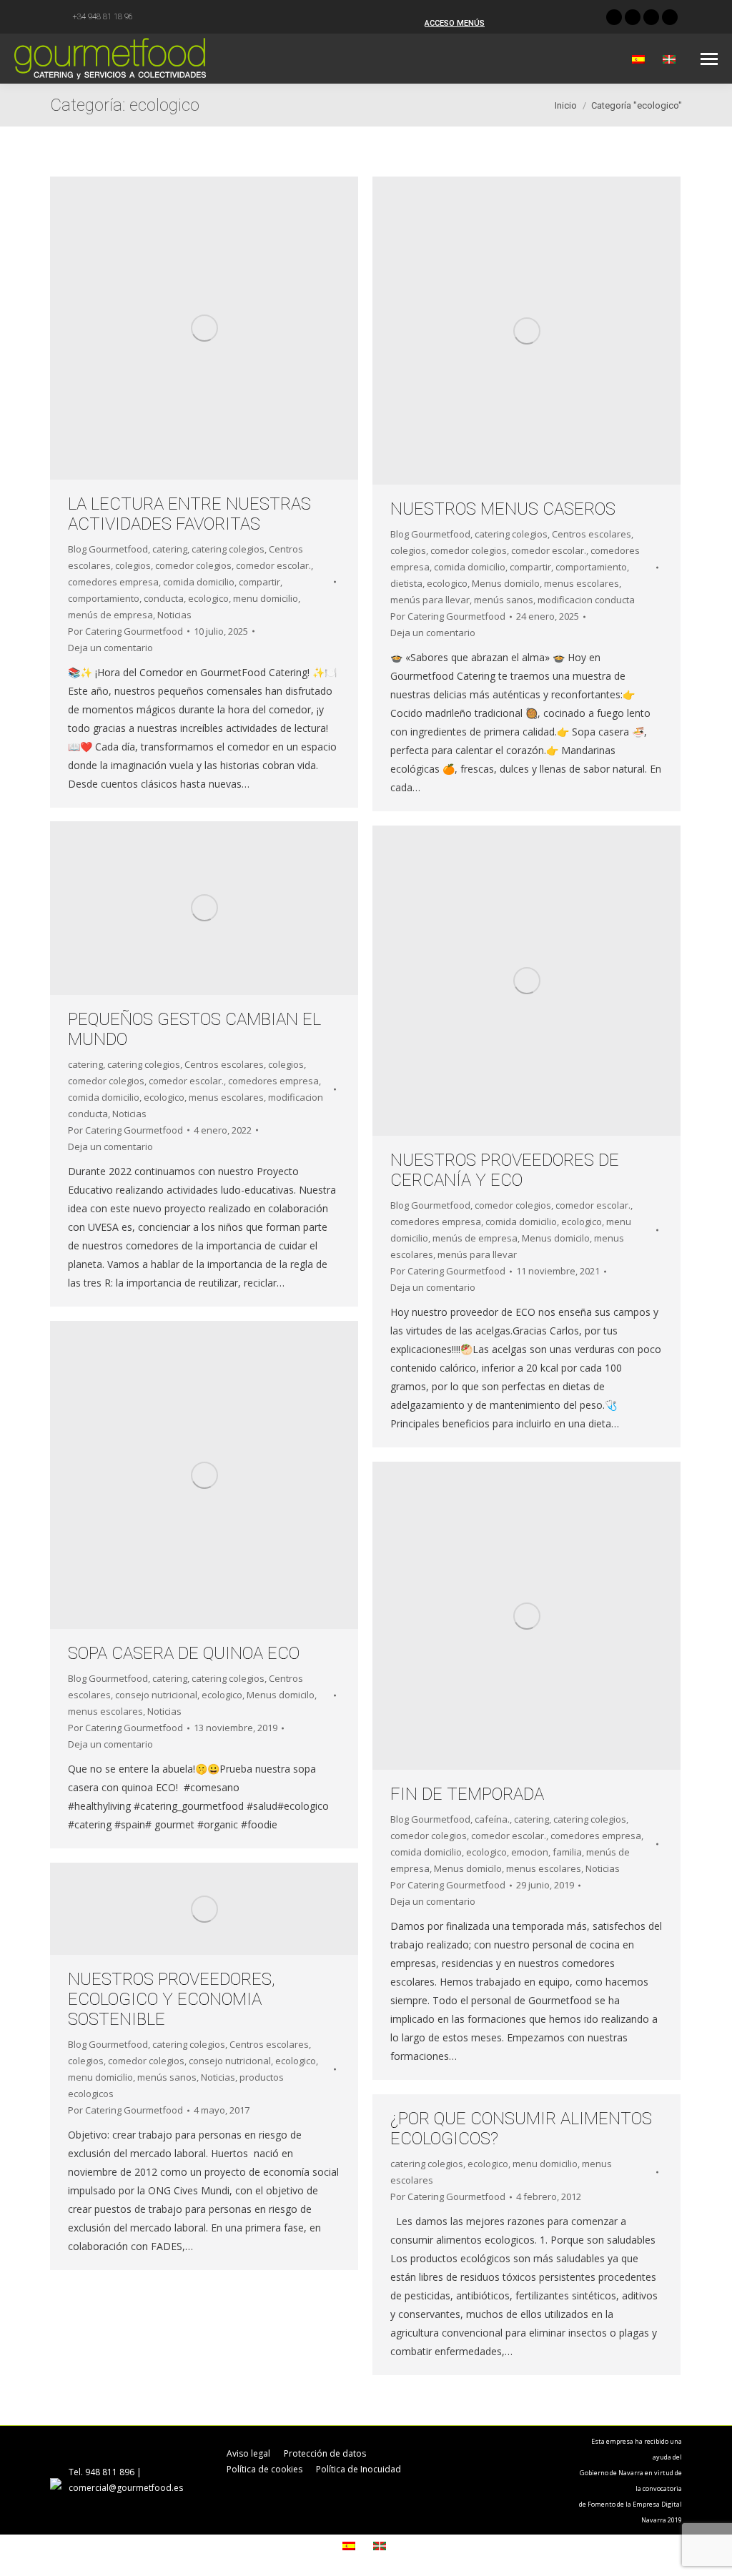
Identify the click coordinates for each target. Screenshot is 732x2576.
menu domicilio (266, 598)
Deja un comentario (110, 648)
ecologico (208, 598)
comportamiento (104, 598)
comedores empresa (113, 582)
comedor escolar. (273, 565)
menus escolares (582, 583)
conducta (164, 598)
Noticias (174, 615)
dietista (406, 583)
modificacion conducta (586, 600)
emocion (530, 1852)
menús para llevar (430, 600)
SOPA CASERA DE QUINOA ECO (184, 1653)
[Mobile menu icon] (709, 59)
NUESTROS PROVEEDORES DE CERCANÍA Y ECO (505, 1170)
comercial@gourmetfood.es (126, 2488)
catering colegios (228, 549)
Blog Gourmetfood (108, 549)
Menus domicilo (506, 583)
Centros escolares (592, 534)
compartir (259, 582)
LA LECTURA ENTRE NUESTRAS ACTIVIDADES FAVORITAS (189, 514)
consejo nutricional (156, 1695)
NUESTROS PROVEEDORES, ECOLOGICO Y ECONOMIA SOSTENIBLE (172, 1999)
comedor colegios (193, 565)
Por (125, 631)
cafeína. (492, 1819)
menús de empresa (110, 615)
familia (567, 1852)
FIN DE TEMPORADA (467, 1794)
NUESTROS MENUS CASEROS (503, 509)
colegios (133, 565)
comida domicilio (199, 582)
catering (170, 549)
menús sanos (504, 600)
